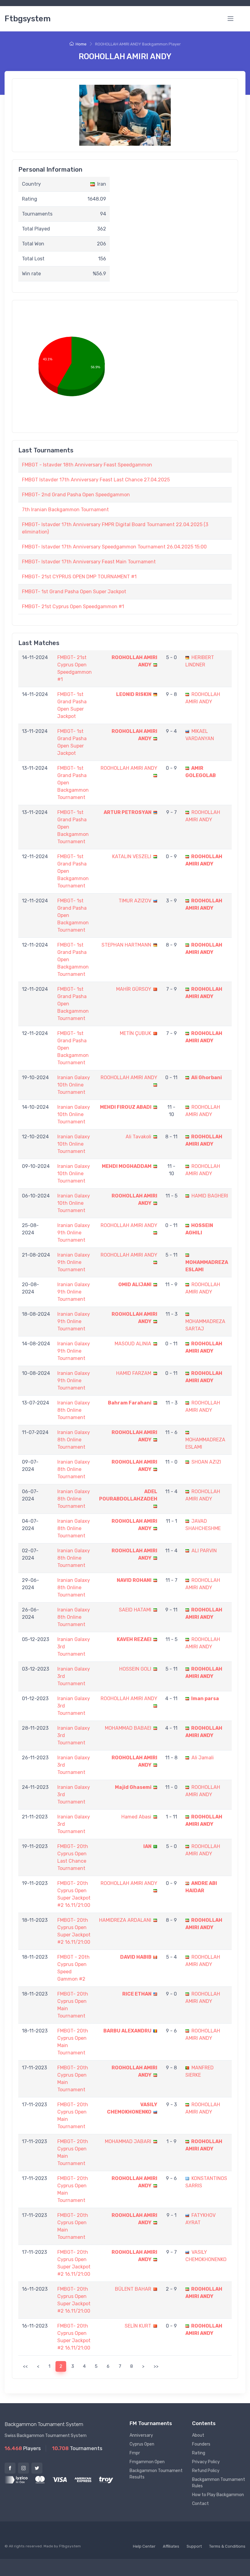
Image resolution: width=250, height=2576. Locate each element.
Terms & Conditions (227, 2546)
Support (194, 2546)
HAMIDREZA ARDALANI (125, 1920)
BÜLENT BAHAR (133, 2289)
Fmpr (135, 2453)
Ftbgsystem (28, 19)
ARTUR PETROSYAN (128, 812)
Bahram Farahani (130, 1403)
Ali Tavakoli (138, 1137)
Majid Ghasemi (133, 1787)
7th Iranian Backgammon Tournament (65, 510)
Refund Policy (206, 2471)
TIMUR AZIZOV (135, 901)
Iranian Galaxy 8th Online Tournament (74, 1410)
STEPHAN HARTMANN (126, 945)
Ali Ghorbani (207, 1077)
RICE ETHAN (137, 1994)
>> (156, 2366)
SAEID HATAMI (135, 1610)
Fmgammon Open (147, 2462)
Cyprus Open (142, 2444)
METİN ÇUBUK (136, 1033)
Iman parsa (205, 1698)
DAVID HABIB (136, 1957)
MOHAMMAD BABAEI (128, 1728)
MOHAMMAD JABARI (128, 2141)
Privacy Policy (206, 2462)
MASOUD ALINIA (133, 1344)
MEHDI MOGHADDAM (127, 1166)
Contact (200, 2504)
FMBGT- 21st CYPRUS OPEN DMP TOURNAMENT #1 (79, 577)
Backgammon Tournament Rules (219, 2483)
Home (81, 44)
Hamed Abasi (136, 1817)
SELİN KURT (138, 2326)
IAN (147, 1846)
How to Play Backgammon (218, 2495)
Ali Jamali (203, 1758)
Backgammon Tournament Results (156, 2474)
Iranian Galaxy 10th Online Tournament (74, 1085)
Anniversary (141, 2435)
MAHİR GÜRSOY (134, 989)
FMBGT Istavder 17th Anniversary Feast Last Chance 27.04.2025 (96, 480)
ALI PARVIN (204, 1551)
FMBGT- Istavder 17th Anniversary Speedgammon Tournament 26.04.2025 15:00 (114, 547)
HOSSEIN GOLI (135, 1669)
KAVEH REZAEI (134, 1639)
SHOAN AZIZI (206, 1462)
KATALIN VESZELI (132, 856)
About (198, 2435)
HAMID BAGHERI (210, 1196)
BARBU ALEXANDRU (127, 2031)
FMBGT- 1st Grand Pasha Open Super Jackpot (74, 592)
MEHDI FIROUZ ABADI (126, 1107)
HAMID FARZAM (134, 1373)
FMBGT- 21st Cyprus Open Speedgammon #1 (73, 607)
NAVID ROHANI (134, 1580)
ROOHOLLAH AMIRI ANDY (129, 768)
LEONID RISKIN (134, 694)
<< (25, 2366)
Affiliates (171, 2546)
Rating (199, 2453)
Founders (201, 2444)
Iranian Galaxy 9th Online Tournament (74, 1233)
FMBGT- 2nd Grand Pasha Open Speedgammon (76, 495)
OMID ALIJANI (135, 1284)
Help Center (144, 2546)
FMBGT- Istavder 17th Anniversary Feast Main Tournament (89, 562)
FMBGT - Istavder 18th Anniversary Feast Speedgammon (87, 465)
